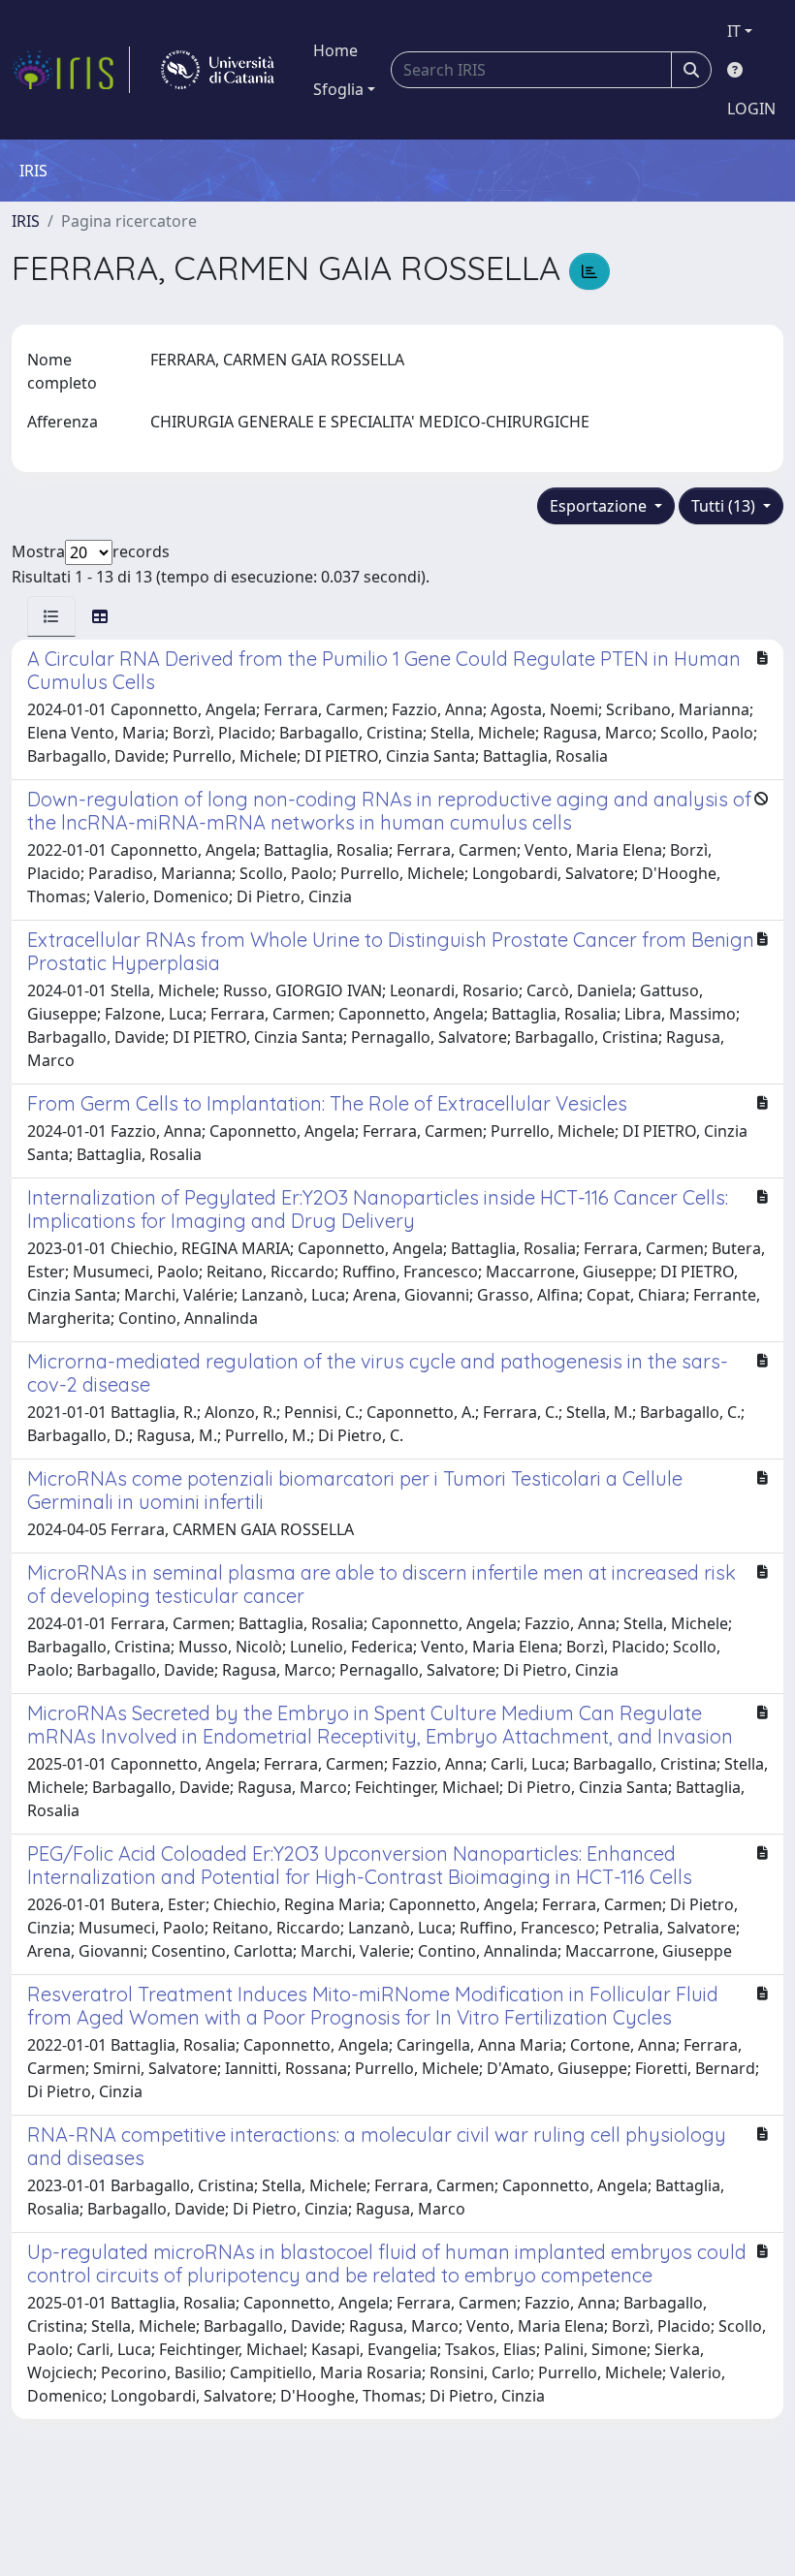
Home (335, 50)
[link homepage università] (218, 70)
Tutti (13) (725, 506)
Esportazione (600, 506)
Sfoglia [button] (338, 89)
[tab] (51, 616)
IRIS (26, 221)
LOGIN (751, 109)
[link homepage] (71, 70)
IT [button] (734, 31)
